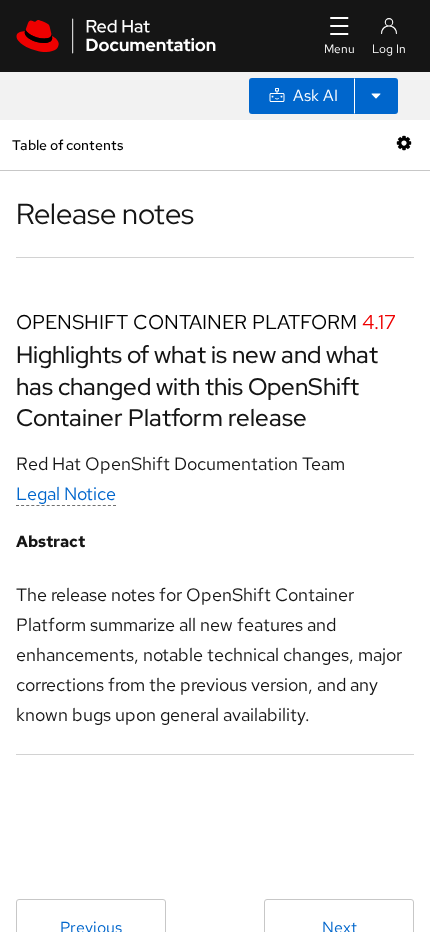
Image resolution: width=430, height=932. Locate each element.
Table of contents (67, 144)
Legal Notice (66, 493)
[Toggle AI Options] (376, 96)
